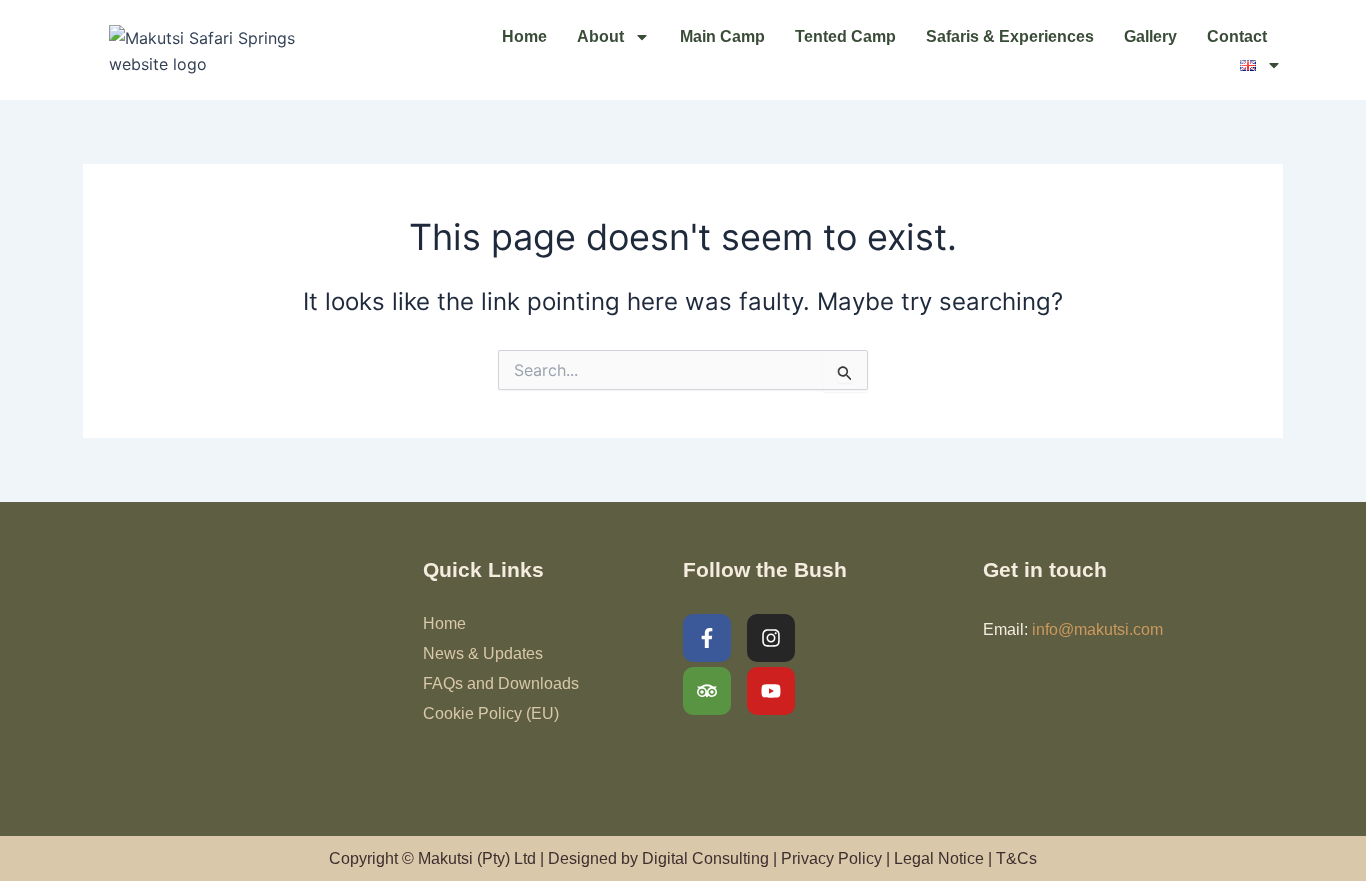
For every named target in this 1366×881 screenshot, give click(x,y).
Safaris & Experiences (1010, 36)
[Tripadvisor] (707, 691)
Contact (1237, 36)
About (600, 36)
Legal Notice (939, 858)
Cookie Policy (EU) (491, 713)
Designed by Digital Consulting (658, 858)
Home (524, 36)
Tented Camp (845, 36)
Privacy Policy (831, 858)
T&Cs (1016, 858)
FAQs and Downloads (501, 683)
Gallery (1150, 36)
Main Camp (722, 36)
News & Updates (483, 653)
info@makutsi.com (1097, 629)
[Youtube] (771, 691)
